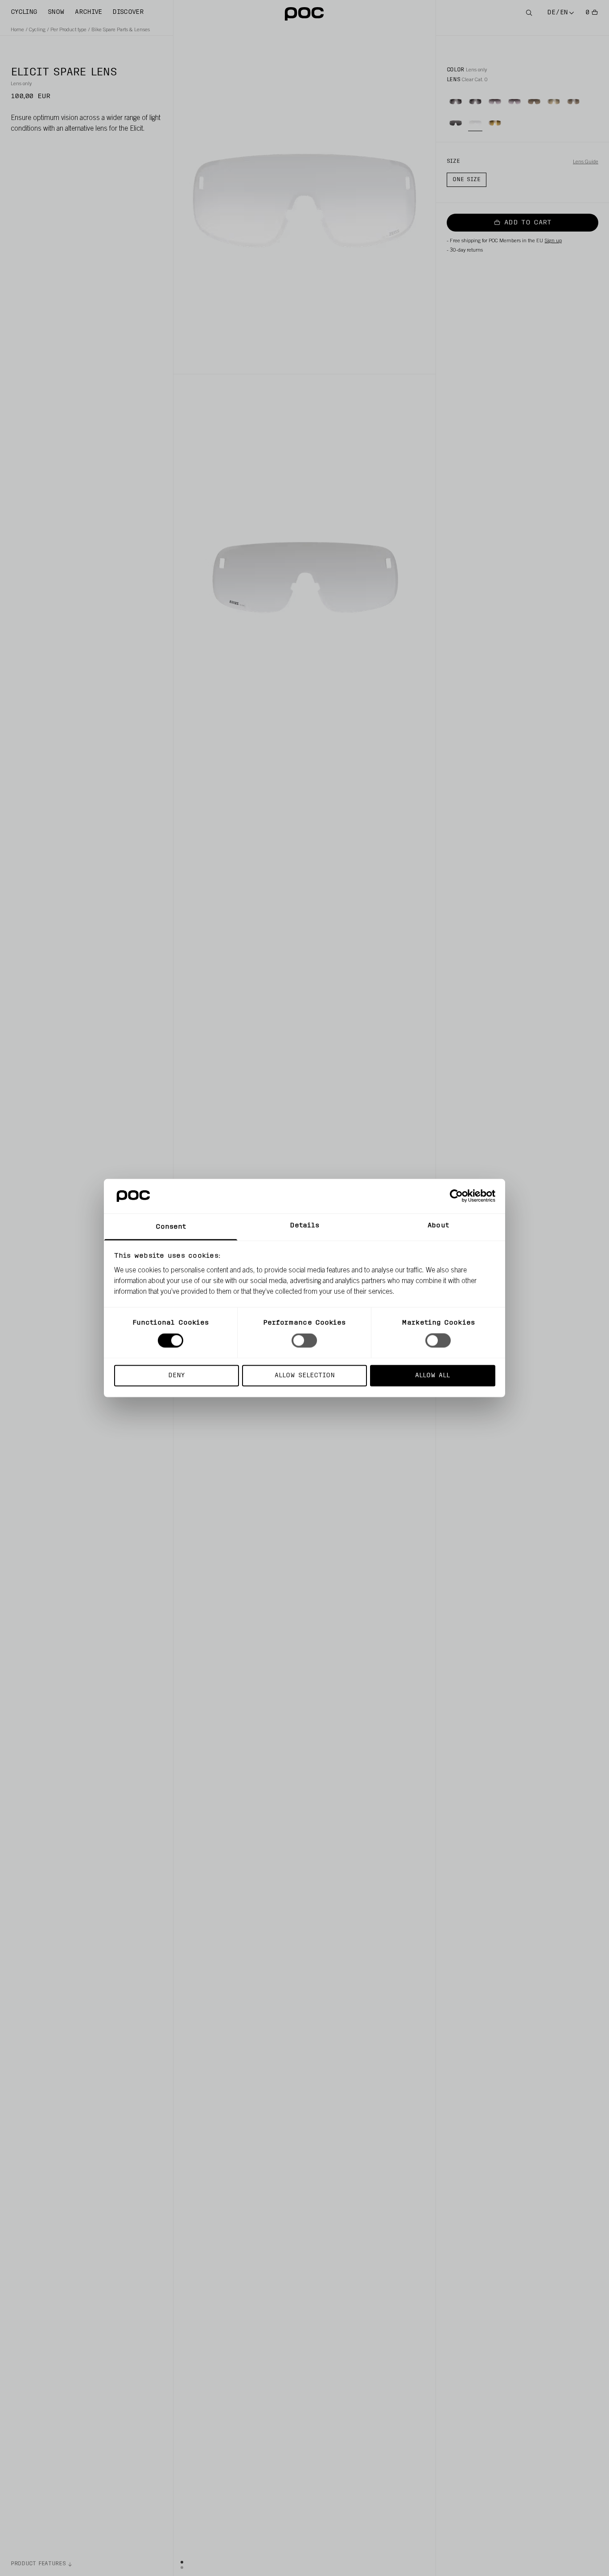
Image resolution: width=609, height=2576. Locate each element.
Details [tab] (305, 1225)
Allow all (432, 1375)
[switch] (304, 1341)
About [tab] (438, 1225)
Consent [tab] (171, 1227)
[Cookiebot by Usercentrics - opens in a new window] (456, 1196)
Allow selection (305, 1375)
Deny (176, 1375)
